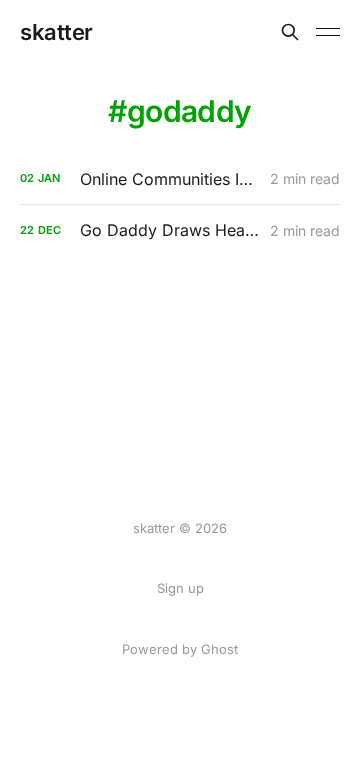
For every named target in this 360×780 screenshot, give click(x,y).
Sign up (180, 588)
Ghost (219, 649)
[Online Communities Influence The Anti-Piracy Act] (180, 179)
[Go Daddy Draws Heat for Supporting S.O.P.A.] (180, 230)
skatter (56, 32)
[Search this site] (290, 32)
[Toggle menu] (328, 32)
